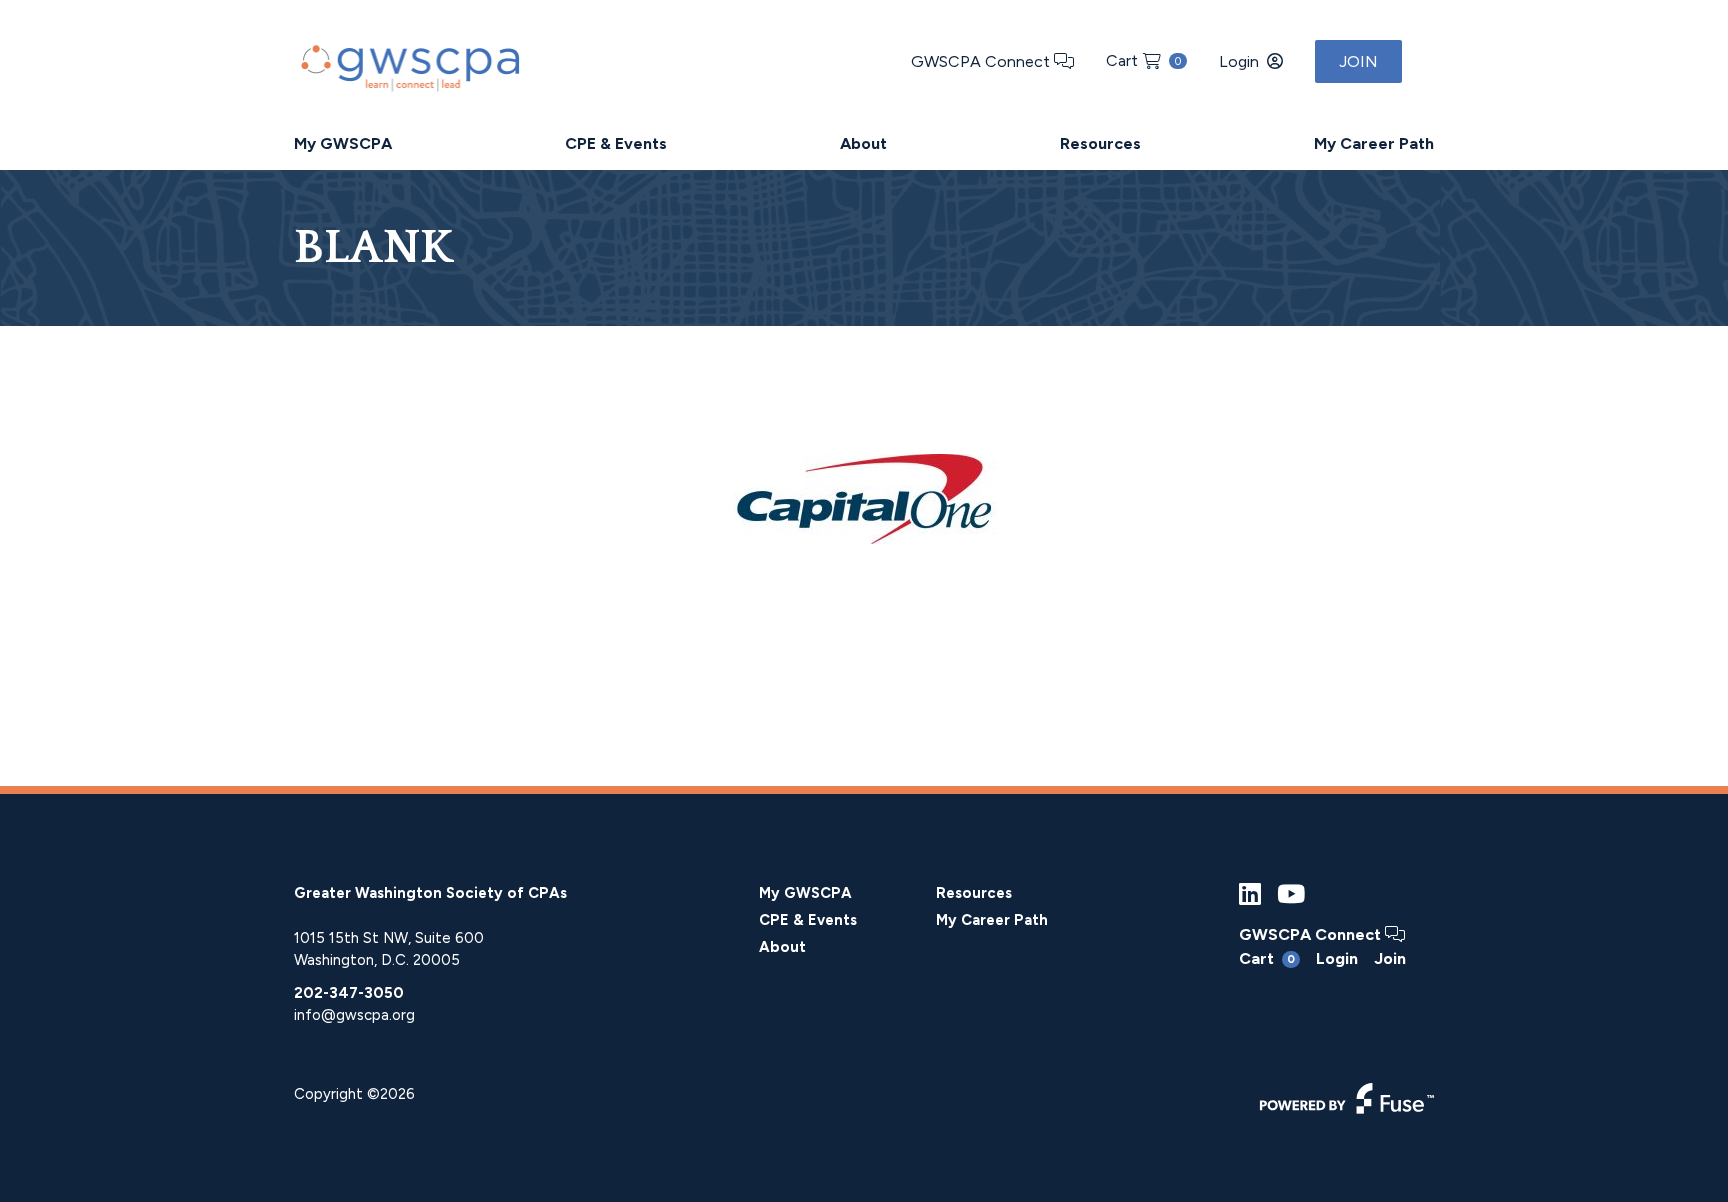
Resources (1100, 143)
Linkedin (1250, 894)
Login (1239, 61)
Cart (1143, 60)
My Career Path (1374, 143)
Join (1358, 61)
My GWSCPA (343, 143)
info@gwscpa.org (354, 1015)
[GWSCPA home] (408, 63)
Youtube (1291, 894)
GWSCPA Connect (982, 61)
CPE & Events (616, 143)
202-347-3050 (349, 993)
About (863, 143)
